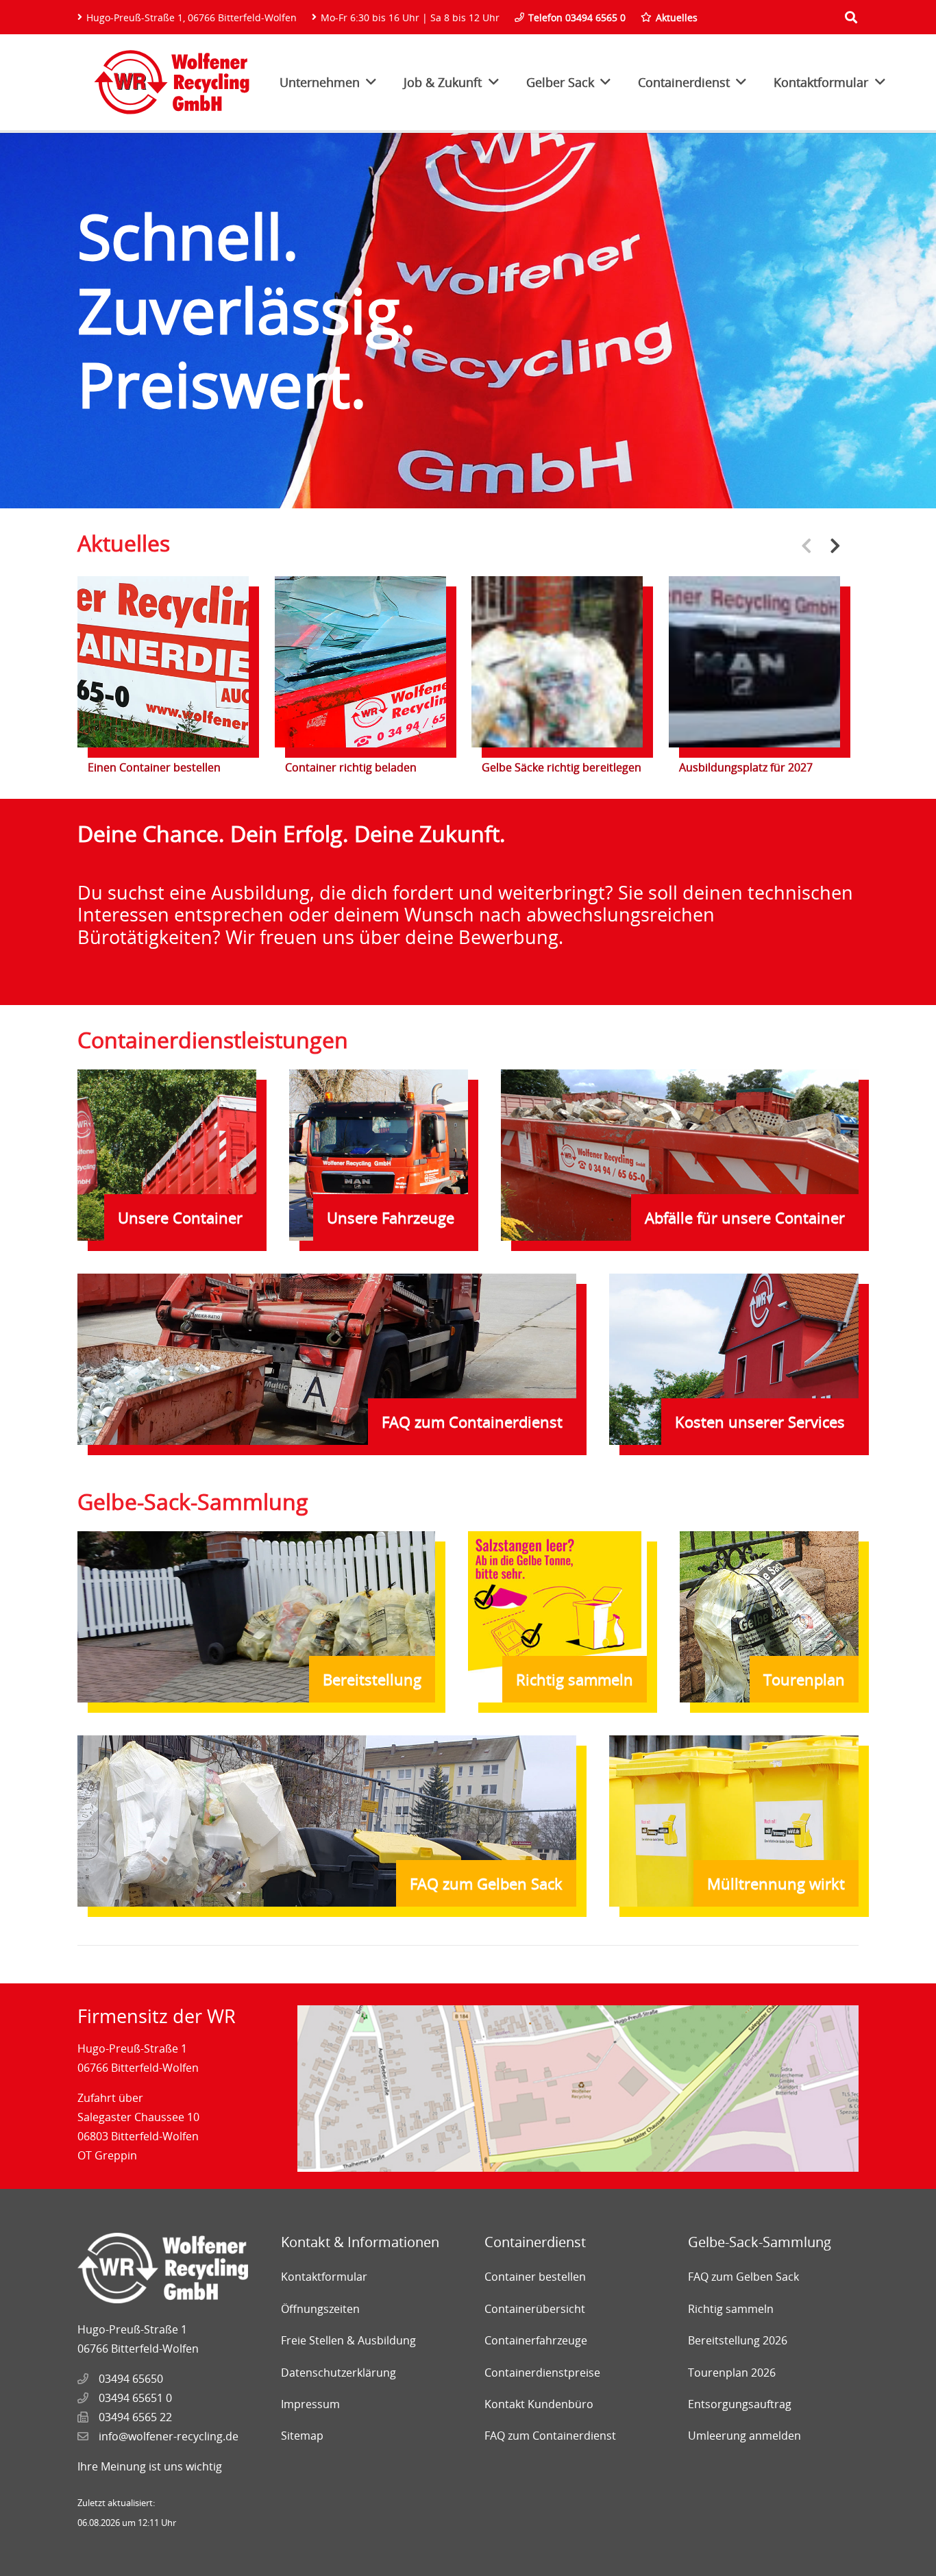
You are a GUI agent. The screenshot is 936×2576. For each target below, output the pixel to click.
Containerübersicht (535, 2309)
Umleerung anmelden (744, 2436)
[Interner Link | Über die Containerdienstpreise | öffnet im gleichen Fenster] (734, 1359)
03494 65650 (131, 2379)
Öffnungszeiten (320, 2309)
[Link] (172, 82)
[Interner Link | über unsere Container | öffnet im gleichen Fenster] (167, 1155)
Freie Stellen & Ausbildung (348, 2340)
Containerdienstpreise (542, 2373)
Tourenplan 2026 (732, 2373)
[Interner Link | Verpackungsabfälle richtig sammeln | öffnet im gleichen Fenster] (557, 1617)
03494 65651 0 (135, 2398)
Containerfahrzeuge (536, 2340)
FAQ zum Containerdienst (550, 2436)
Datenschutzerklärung (338, 2373)
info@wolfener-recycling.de (169, 2436)
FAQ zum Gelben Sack (743, 2277)
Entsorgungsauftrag (740, 2404)
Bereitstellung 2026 (738, 2340)
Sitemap (302, 2436)
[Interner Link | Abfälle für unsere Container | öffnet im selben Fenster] (680, 1155)
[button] (835, 545)
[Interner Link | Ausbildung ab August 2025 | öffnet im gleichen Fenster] (468, 902)
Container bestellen (535, 2277)
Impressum (310, 2404)
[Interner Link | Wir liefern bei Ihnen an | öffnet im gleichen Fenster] (327, 1359)
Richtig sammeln (731, 2309)
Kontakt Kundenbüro (539, 2404)
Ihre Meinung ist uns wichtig (150, 2466)
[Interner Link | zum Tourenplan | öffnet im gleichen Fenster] (769, 1617)
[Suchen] (851, 17)
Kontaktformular (324, 2277)
